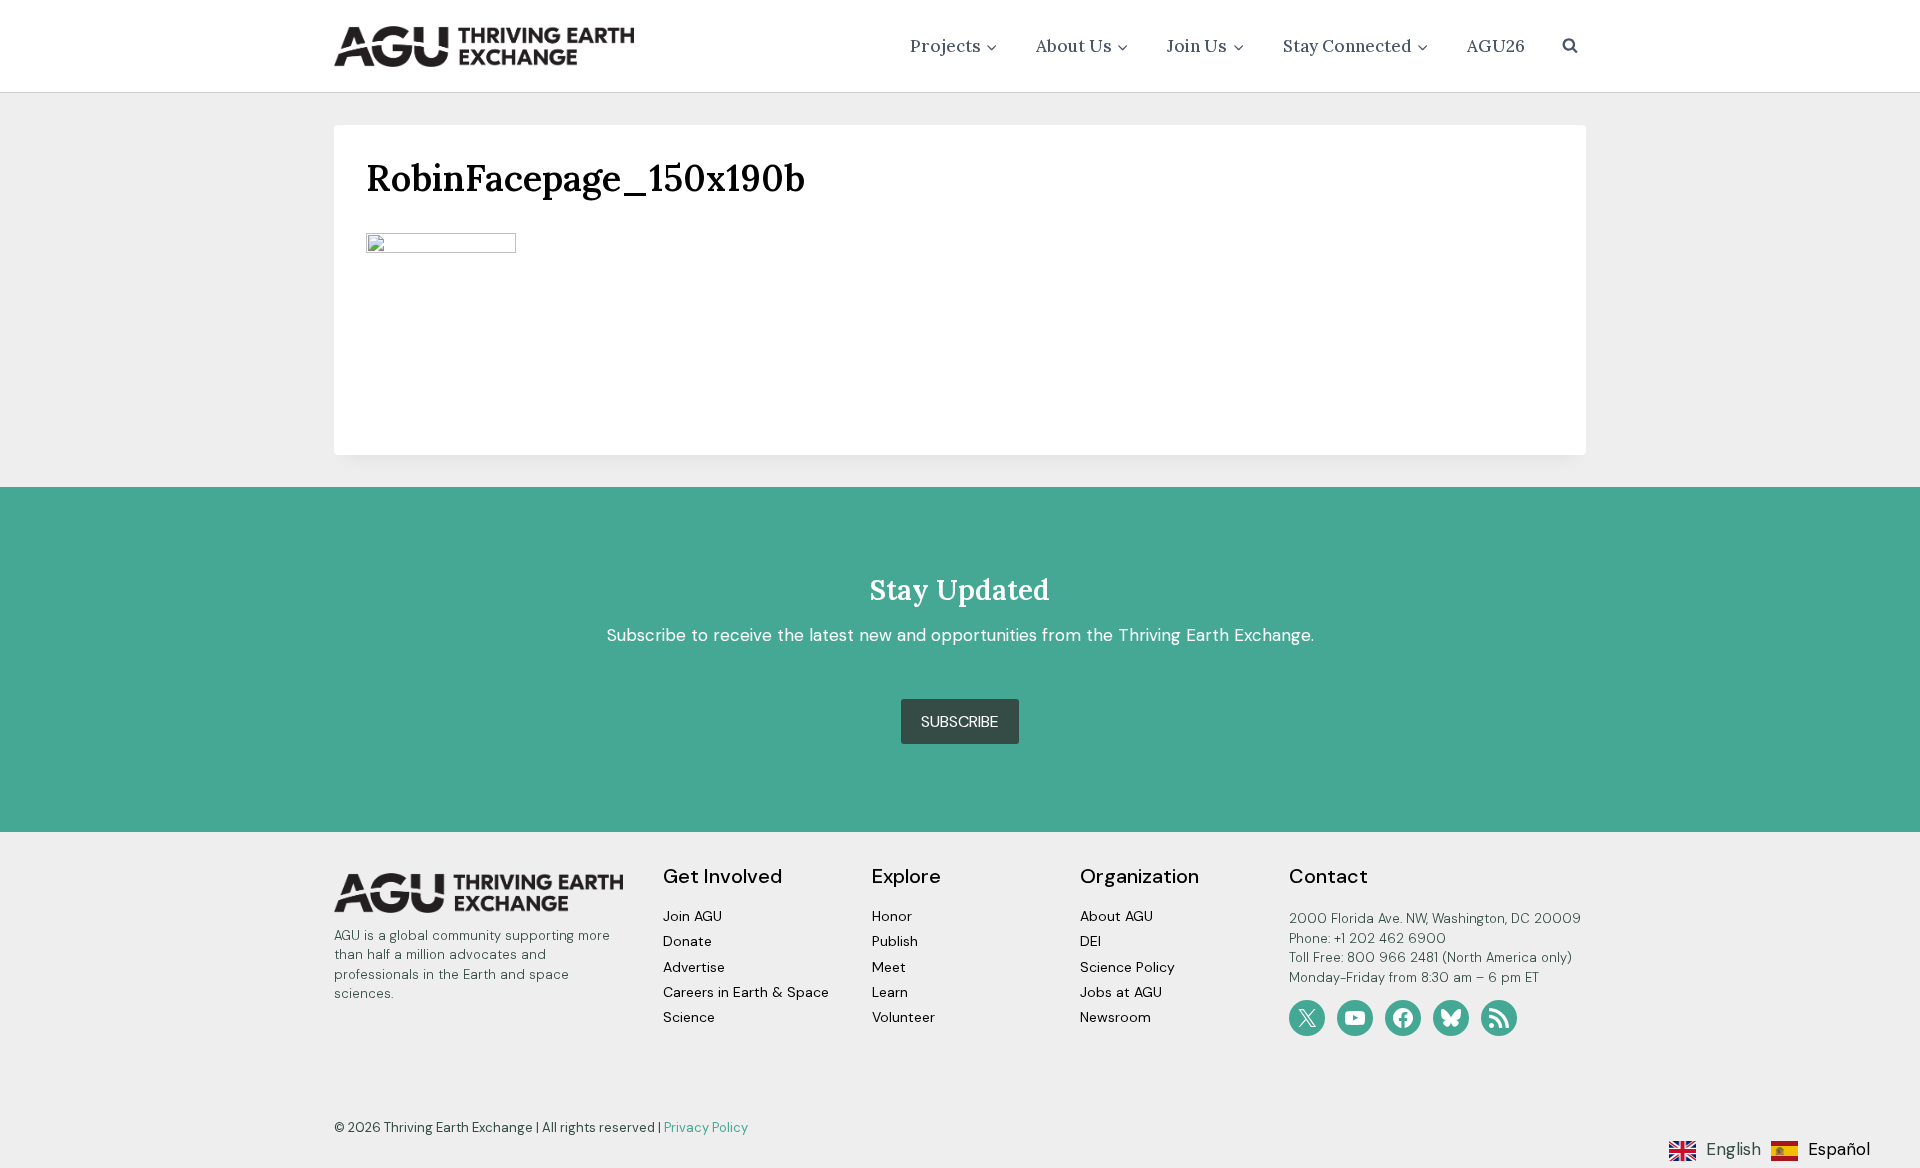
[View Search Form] (1570, 46)
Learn (890, 992)
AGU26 (1496, 46)
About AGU (1116, 916)
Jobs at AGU (1121, 992)
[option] (1820, 1151)
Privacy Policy (706, 1127)
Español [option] (1839, 1149)
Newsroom (1115, 1017)
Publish (895, 941)
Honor (892, 916)
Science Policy (1127, 967)
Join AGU (692, 916)
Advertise (694, 967)
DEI (1090, 941)
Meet (889, 967)
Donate (687, 941)
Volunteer (903, 1017)
